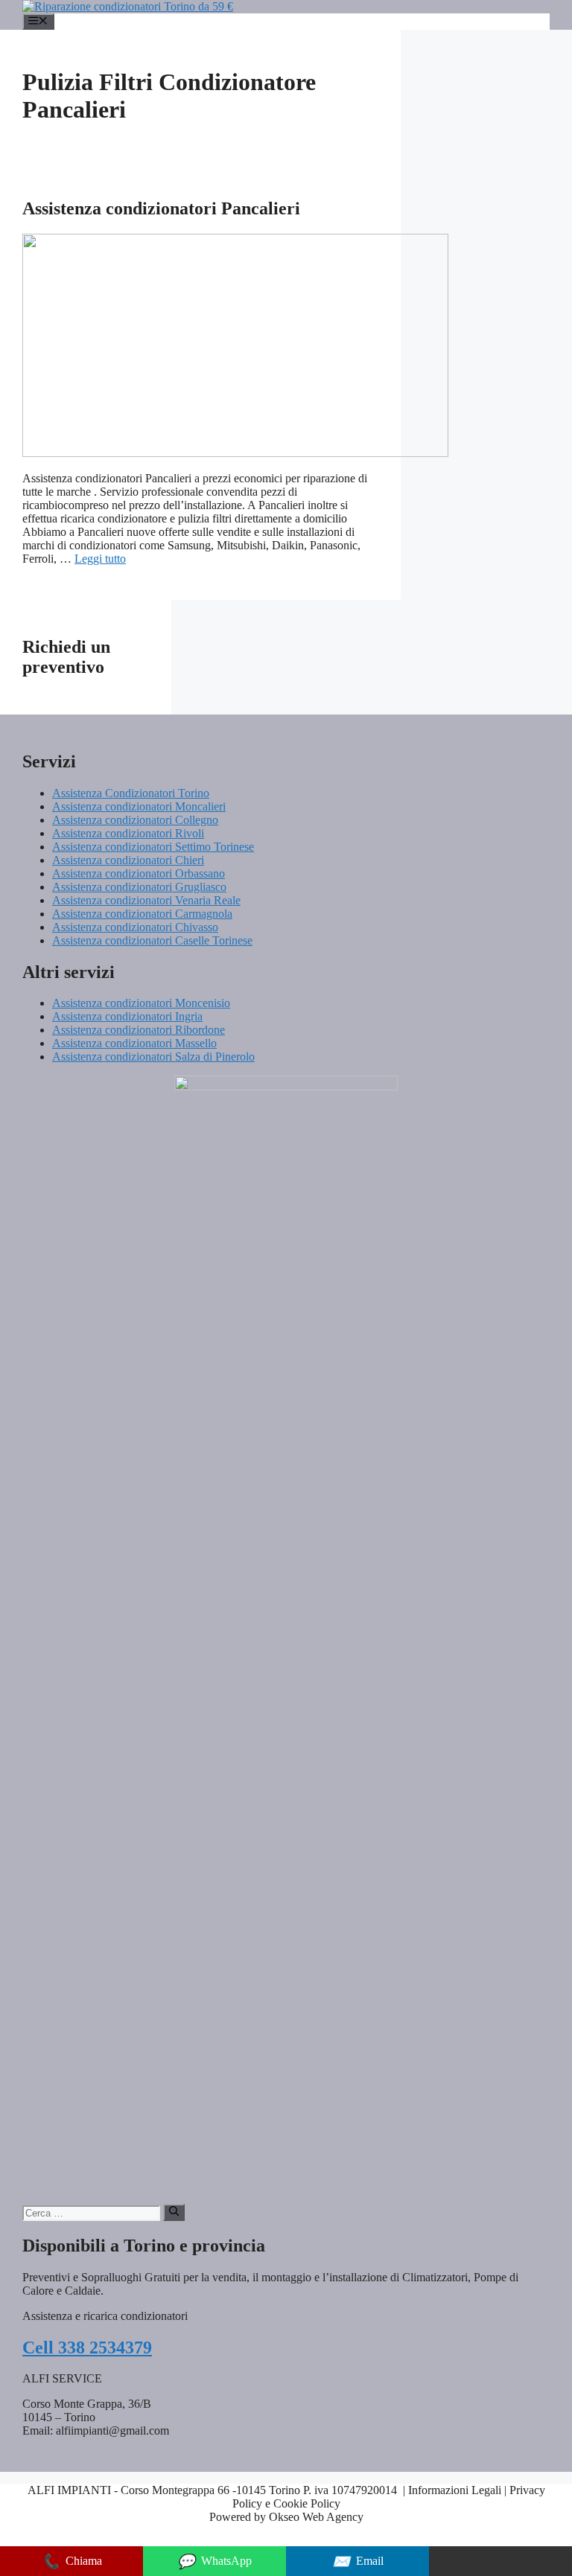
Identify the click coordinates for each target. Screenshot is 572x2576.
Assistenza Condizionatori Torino (131, 793)
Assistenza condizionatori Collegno (135, 820)
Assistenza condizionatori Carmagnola (142, 914)
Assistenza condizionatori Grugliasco (139, 887)
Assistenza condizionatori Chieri (128, 860)
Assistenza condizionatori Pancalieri (161, 208)
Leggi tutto (100, 559)
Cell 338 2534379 (87, 2348)
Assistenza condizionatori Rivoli (128, 833)
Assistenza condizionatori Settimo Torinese (153, 847)
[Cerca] (174, 2212)
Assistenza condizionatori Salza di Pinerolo (153, 1057)
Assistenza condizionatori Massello (134, 1043)
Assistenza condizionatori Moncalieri (139, 806)
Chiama (72, 2561)
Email (358, 2561)
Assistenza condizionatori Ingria (127, 1016)
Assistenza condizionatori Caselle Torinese (152, 940)
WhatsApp (214, 2561)
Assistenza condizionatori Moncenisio (141, 1003)
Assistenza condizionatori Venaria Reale (146, 900)
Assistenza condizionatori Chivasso (135, 927)
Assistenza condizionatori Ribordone (139, 1030)
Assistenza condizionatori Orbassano (139, 873)
